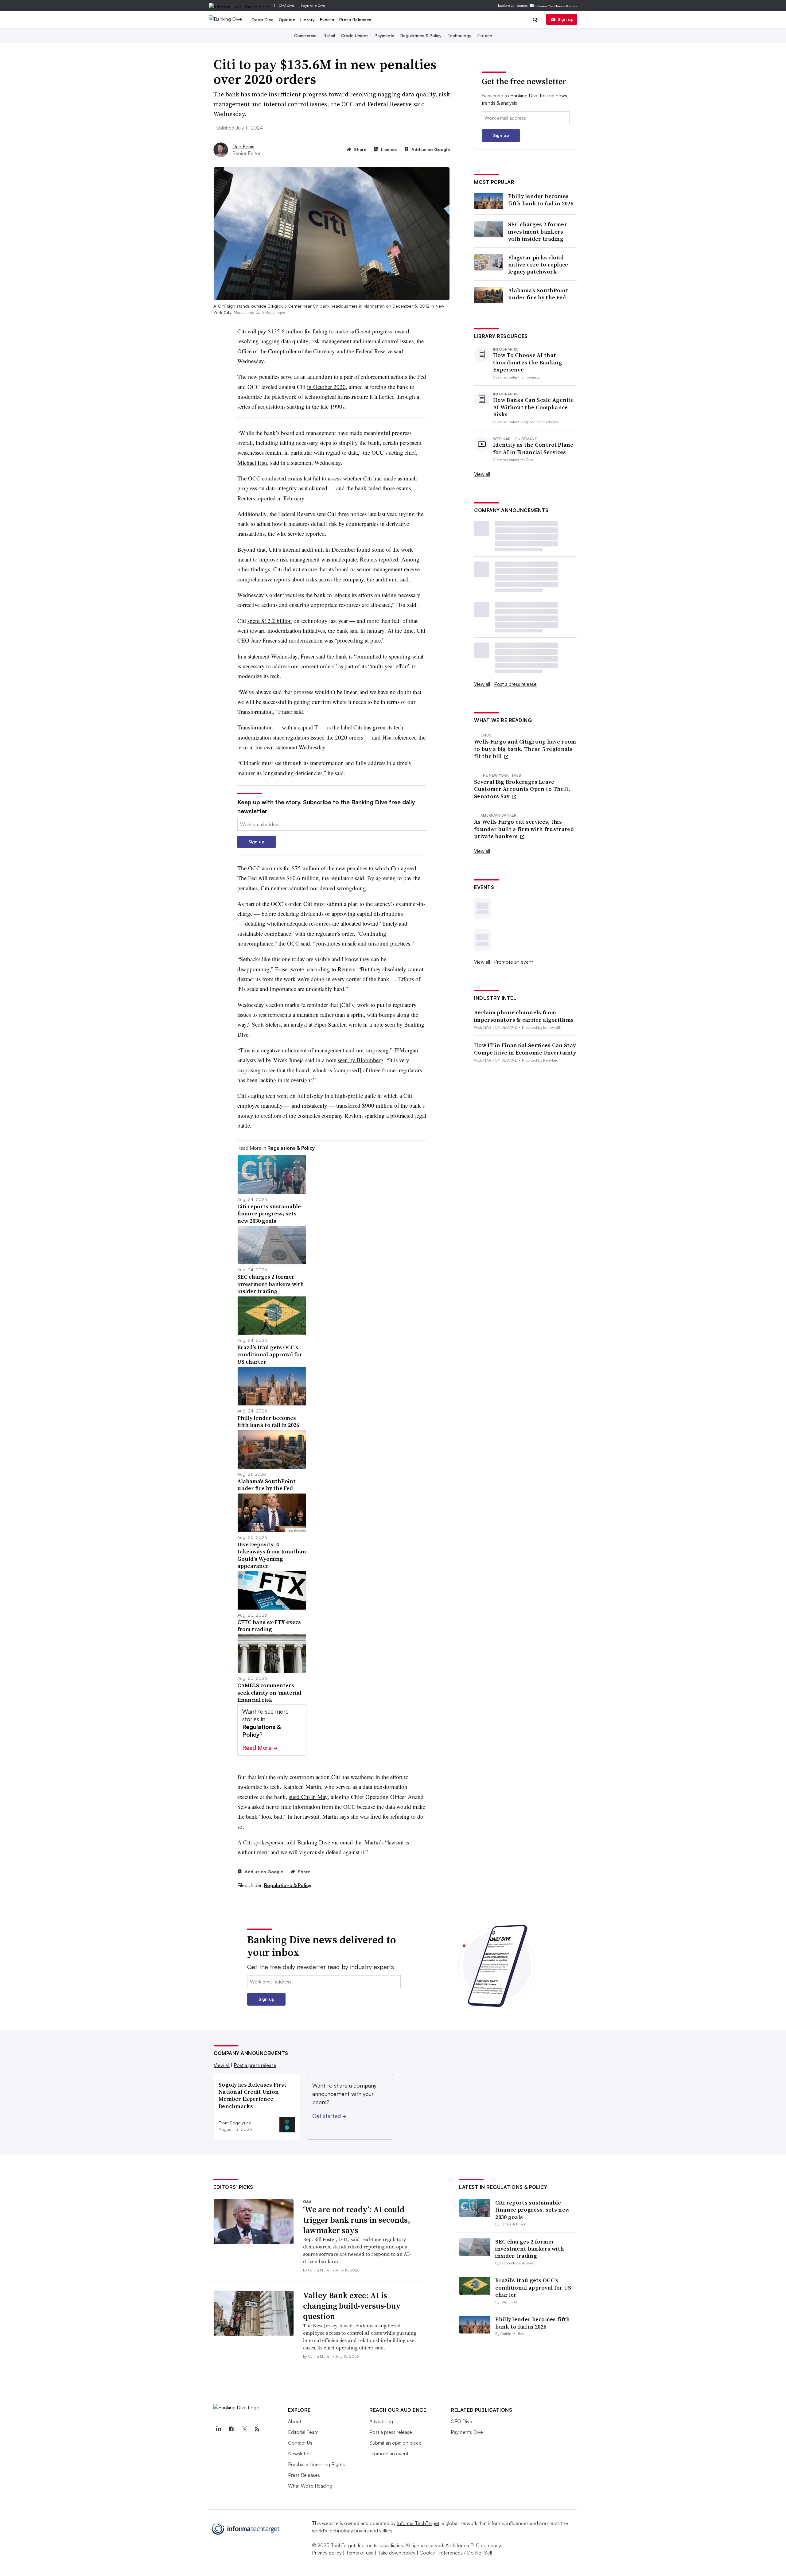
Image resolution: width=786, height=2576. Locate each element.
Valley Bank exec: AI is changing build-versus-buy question (352, 2306)
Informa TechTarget (418, 2523)
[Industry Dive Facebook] (231, 2429)
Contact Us (300, 2443)
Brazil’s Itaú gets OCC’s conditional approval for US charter (533, 2287)
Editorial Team (303, 2432)
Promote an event (514, 962)
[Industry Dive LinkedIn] (218, 2429)
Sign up (566, 19)
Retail (329, 35)
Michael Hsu (252, 462)
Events (327, 19)
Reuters (346, 969)
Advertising (381, 2421)
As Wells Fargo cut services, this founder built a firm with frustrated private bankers (524, 829)
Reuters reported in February (271, 498)
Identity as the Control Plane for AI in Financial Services (533, 448)
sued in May (308, 1797)
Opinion (287, 19)
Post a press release (515, 684)
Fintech (485, 35)
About (295, 2421)
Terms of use (360, 2553)
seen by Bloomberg (361, 1060)
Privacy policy (327, 2553)
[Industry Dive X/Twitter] (244, 2429)
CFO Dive (286, 5)
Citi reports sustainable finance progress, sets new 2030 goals (532, 2210)
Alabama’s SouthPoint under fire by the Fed (538, 294)
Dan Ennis (243, 146)
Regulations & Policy (421, 35)
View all (482, 474)
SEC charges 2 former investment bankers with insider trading (538, 231)
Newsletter (300, 2454)
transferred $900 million (364, 1105)
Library (308, 19)
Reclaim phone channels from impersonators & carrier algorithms (524, 1016)
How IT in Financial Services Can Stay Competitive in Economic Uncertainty (525, 1049)
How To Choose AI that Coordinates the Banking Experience (528, 362)
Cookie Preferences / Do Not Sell (456, 2553)
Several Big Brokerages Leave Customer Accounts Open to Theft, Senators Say (522, 789)
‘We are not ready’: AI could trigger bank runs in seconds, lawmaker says (357, 2220)
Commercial (306, 35)
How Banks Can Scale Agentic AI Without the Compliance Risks (533, 407)
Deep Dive (263, 19)
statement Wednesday (273, 656)
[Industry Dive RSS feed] (257, 2429)
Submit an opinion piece (395, 2443)
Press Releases (355, 19)
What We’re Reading (310, 2486)
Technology (459, 35)
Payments (384, 35)
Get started (329, 2116)
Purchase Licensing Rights (316, 2464)
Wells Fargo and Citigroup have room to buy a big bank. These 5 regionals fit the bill (525, 749)
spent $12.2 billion (270, 621)
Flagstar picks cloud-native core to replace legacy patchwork (538, 265)
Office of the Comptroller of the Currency (286, 351)
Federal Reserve (374, 351)
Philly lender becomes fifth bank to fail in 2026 (541, 200)
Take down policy (397, 2553)
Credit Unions (355, 35)
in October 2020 (326, 387)
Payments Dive (313, 5)
